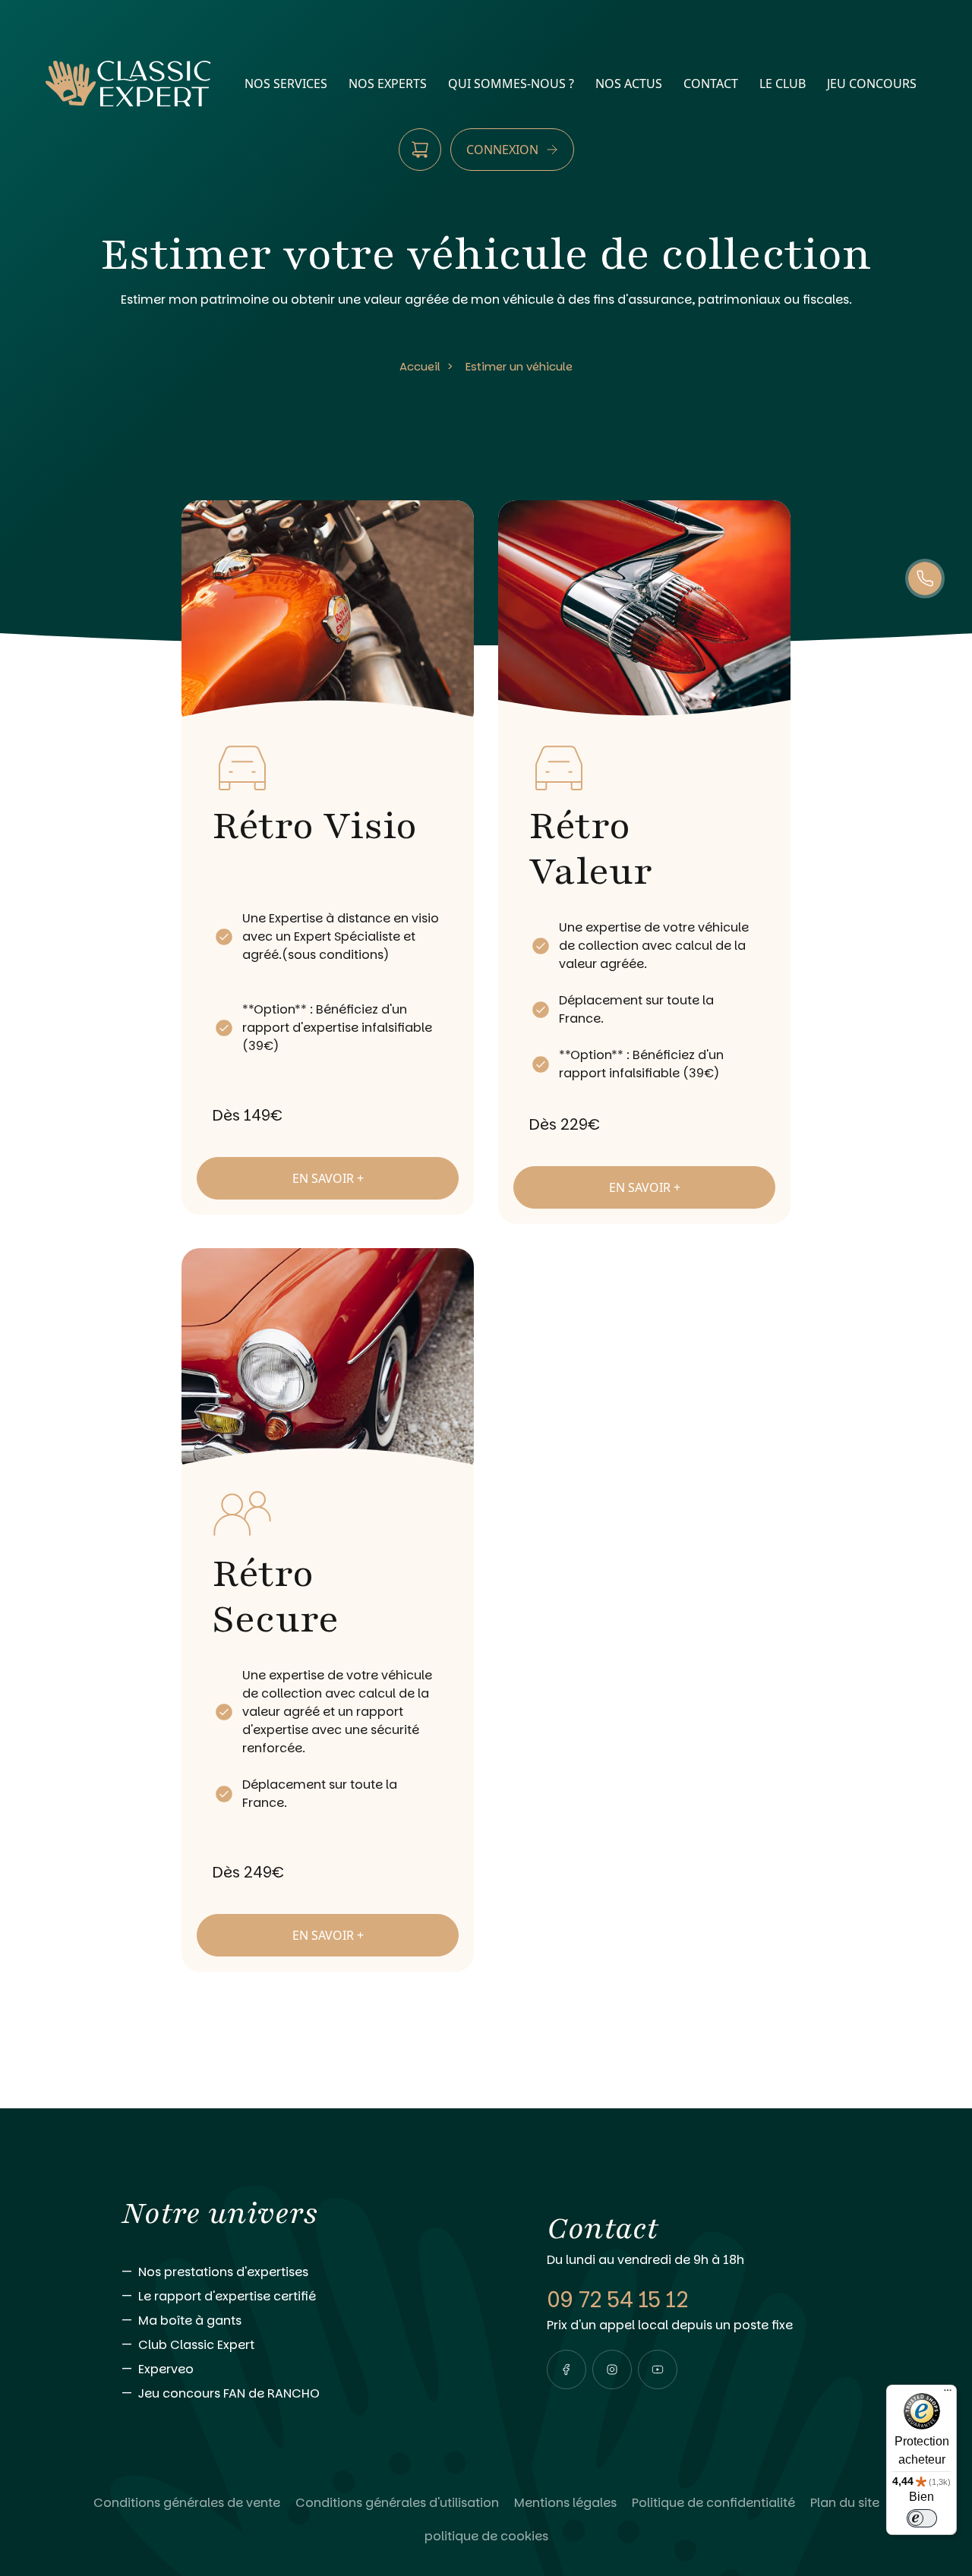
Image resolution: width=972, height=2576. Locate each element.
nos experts (388, 84)
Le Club (783, 84)
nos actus (629, 84)
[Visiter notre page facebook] (566, 2369)
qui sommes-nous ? (511, 84)
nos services (286, 84)
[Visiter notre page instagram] (612, 2369)
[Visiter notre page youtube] (658, 2369)
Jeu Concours (872, 84)
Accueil (420, 366)
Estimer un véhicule (519, 366)
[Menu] (948, 2394)
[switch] (922, 2518)
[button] (566, 2369)
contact (711, 84)
